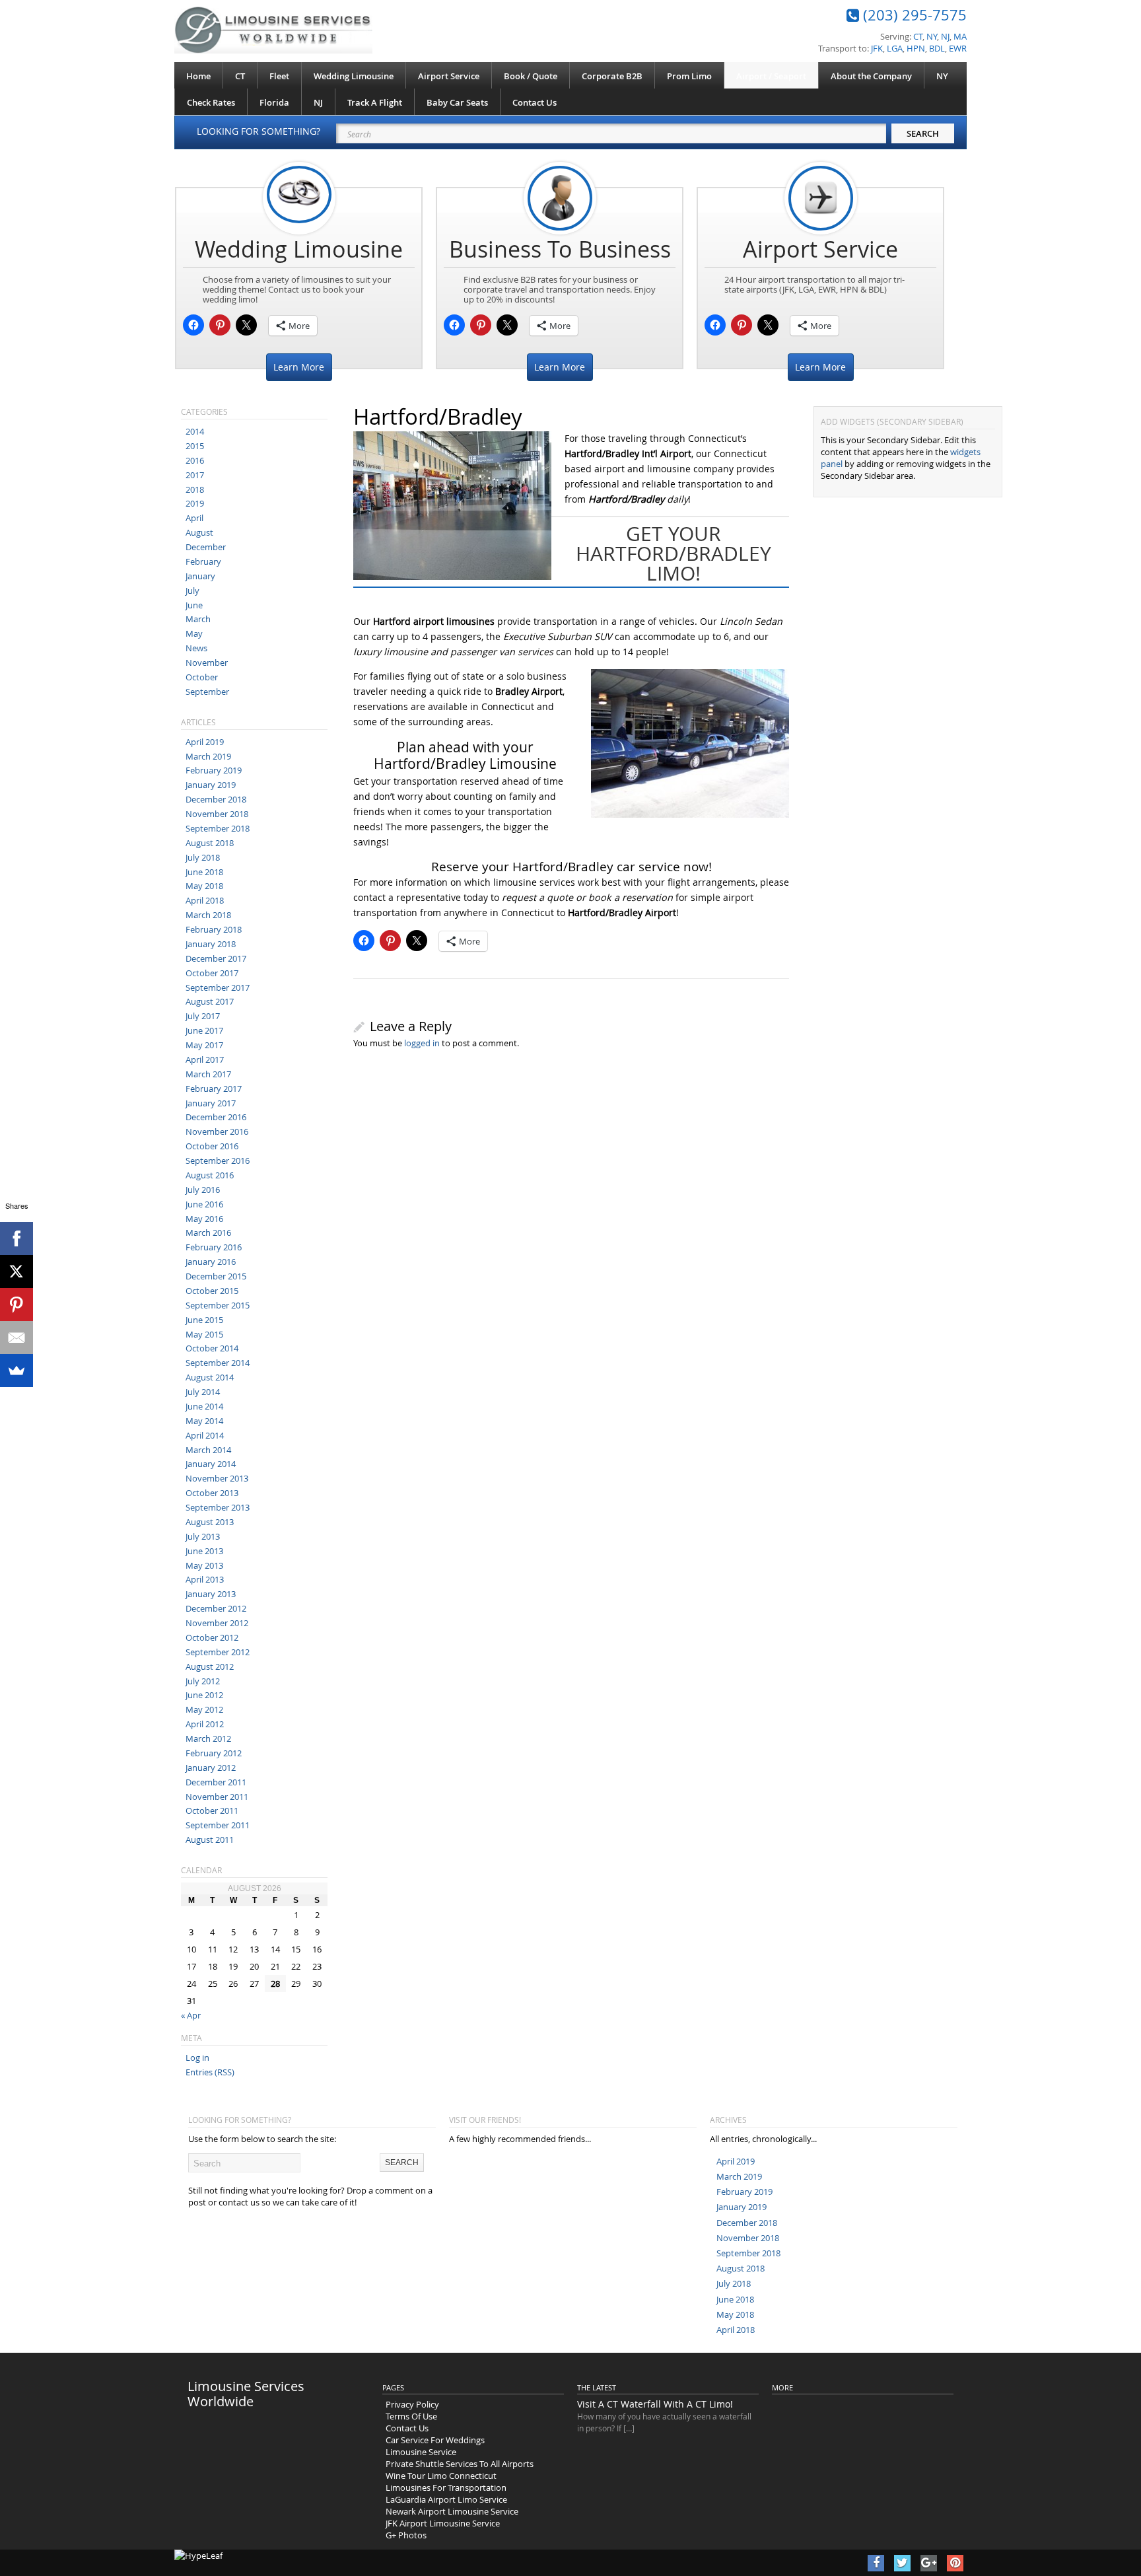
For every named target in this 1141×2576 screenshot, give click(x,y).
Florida (274, 102)
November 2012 (217, 1623)
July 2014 (203, 1392)
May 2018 (204, 886)
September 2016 (218, 1161)
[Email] (17, 1338)
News (196, 648)
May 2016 (204, 1219)
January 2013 (211, 1594)
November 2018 (217, 814)
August (199, 532)
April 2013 (205, 1579)
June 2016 (204, 1204)
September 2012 (218, 1652)
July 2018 (203, 857)
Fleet (279, 76)
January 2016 (211, 1262)
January (200, 576)
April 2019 (205, 742)
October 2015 (212, 1291)
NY (942, 76)
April (194, 518)
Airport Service (449, 76)
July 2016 (203, 1190)
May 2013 (204, 1565)
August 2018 (210, 843)
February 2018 (214, 929)
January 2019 (211, 785)
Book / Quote (531, 76)
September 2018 (218, 828)
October (202, 677)
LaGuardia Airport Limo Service (446, 2499)
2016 (195, 460)
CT (240, 76)
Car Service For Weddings (435, 2440)
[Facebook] (17, 1238)
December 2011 (216, 1782)
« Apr (191, 2015)
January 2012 (211, 1768)
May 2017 (204, 1045)
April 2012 (205, 1724)
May (194, 633)
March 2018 (208, 915)
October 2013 (212, 1493)
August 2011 (210, 1840)
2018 (195, 489)
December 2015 (216, 1276)
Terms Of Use (411, 2416)
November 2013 (217, 1478)
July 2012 (203, 1681)
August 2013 (210, 1522)
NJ (318, 102)
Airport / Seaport (771, 76)
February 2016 (214, 1247)
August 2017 (210, 1001)
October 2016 (212, 1146)
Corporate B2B (612, 76)
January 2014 (211, 1464)
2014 (195, 431)
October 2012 (212, 1637)
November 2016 (217, 1131)
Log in (197, 2057)
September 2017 (218, 987)
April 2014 (205, 1435)
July (192, 590)
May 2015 (204, 1334)
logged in (422, 1043)
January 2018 (211, 944)
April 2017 (205, 1059)
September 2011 (218, 1825)
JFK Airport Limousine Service (443, 2523)
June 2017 (204, 1030)
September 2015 (218, 1305)
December (206, 547)
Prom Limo (689, 76)
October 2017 (212, 973)
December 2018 (216, 799)
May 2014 (204, 1421)
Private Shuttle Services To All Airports (460, 2464)
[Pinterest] (17, 1305)
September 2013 (218, 1507)
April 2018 (205, 900)
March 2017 (208, 1074)
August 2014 (210, 1377)
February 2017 (214, 1089)
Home (198, 76)
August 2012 (210, 1666)
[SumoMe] (17, 1371)
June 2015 (204, 1320)
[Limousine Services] (273, 30)
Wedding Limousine (354, 76)
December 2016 (216, 1117)
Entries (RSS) (210, 2072)
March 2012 (208, 1738)
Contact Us (535, 102)
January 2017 (211, 1103)
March (198, 619)
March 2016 (208, 1233)
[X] (17, 1271)
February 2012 (214, 1753)
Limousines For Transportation (446, 2487)
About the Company (871, 76)
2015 (195, 446)
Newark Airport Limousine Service (452, 2511)
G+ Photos (406, 2535)
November (207, 662)
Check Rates (211, 102)
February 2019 (214, 770)
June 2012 (204, 1695)
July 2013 (203, 1536)
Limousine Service (421, 2452)
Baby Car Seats (457, 102)
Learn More (299, 367)
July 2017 (203, 1016)
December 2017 (216, 958)
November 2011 (217, 1797)
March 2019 (208, 756)
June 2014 (204, 1406)
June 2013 (204, 1551)
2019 (195, 503)
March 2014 (208, 1450)
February (203, 561)
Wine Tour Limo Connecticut (441, 2476)
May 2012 (204, 1709)
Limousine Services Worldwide (246, 2394)
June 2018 (204, 872)
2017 (195, 475)
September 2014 (218, 1363)
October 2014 (212, 1348)
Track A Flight (375, 102)
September (207, 692)
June (194, 605)
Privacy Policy (412, 2404)
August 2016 (210, 1175)
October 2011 (212, 1810)
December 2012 (216, 1608)
